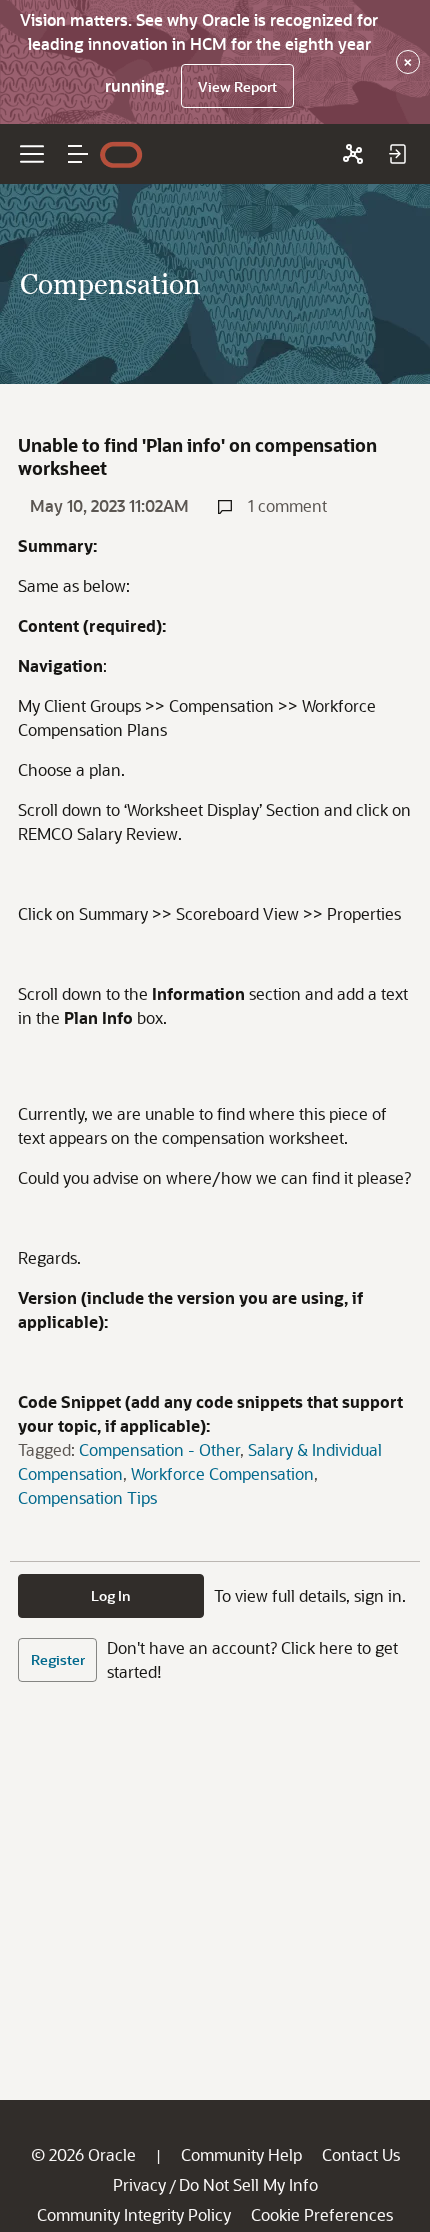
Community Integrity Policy (134, 2214)
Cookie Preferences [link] (322, 2214)
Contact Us (361, 2154)
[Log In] (397, 154)
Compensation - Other (159, 1449)
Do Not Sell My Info (248, 2184)
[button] (78, 154)
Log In (111, 1595)
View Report (237, 86)
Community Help (241, 2154)
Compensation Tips (87, 1497)
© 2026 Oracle (83, 2154)
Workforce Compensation (222, 1473)
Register (58, 1659)
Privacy (139, 2184)
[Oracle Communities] (353, 154)
